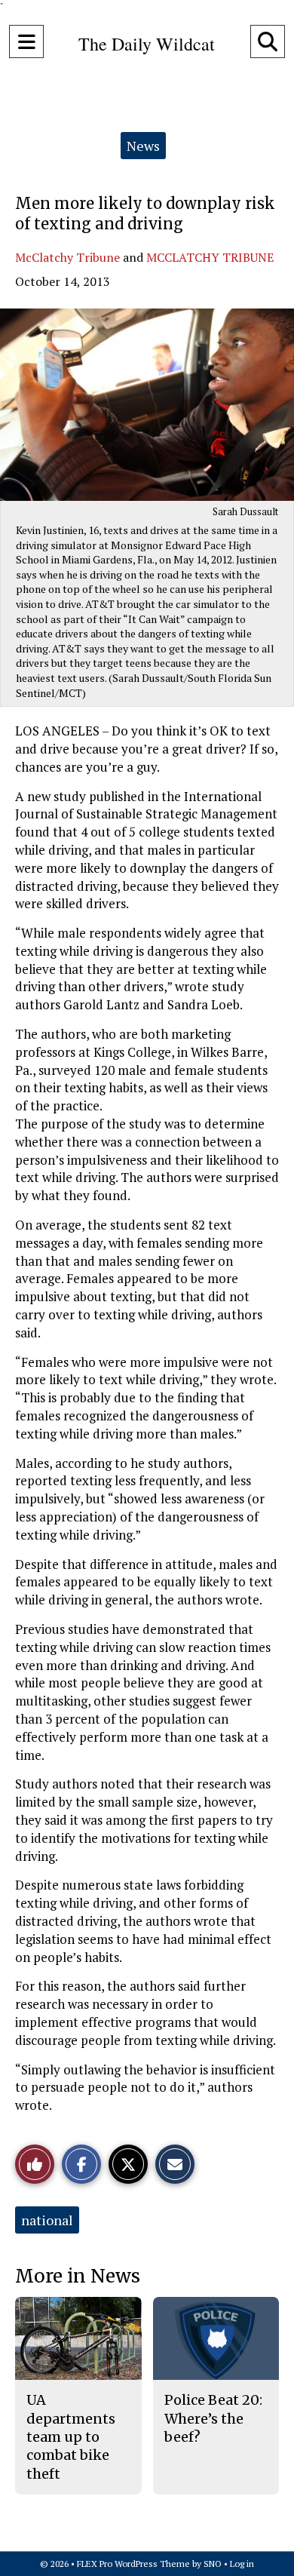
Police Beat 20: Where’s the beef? (213, 2418)
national (47, 2220)
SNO (213, 2564)
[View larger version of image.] (147, 405)
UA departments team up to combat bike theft (71, 2436)
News (143, 146)
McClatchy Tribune (67, 257)
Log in (242, 2564)
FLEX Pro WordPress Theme (133, 2564)
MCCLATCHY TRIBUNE (210, 257)
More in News (78, 2276)
